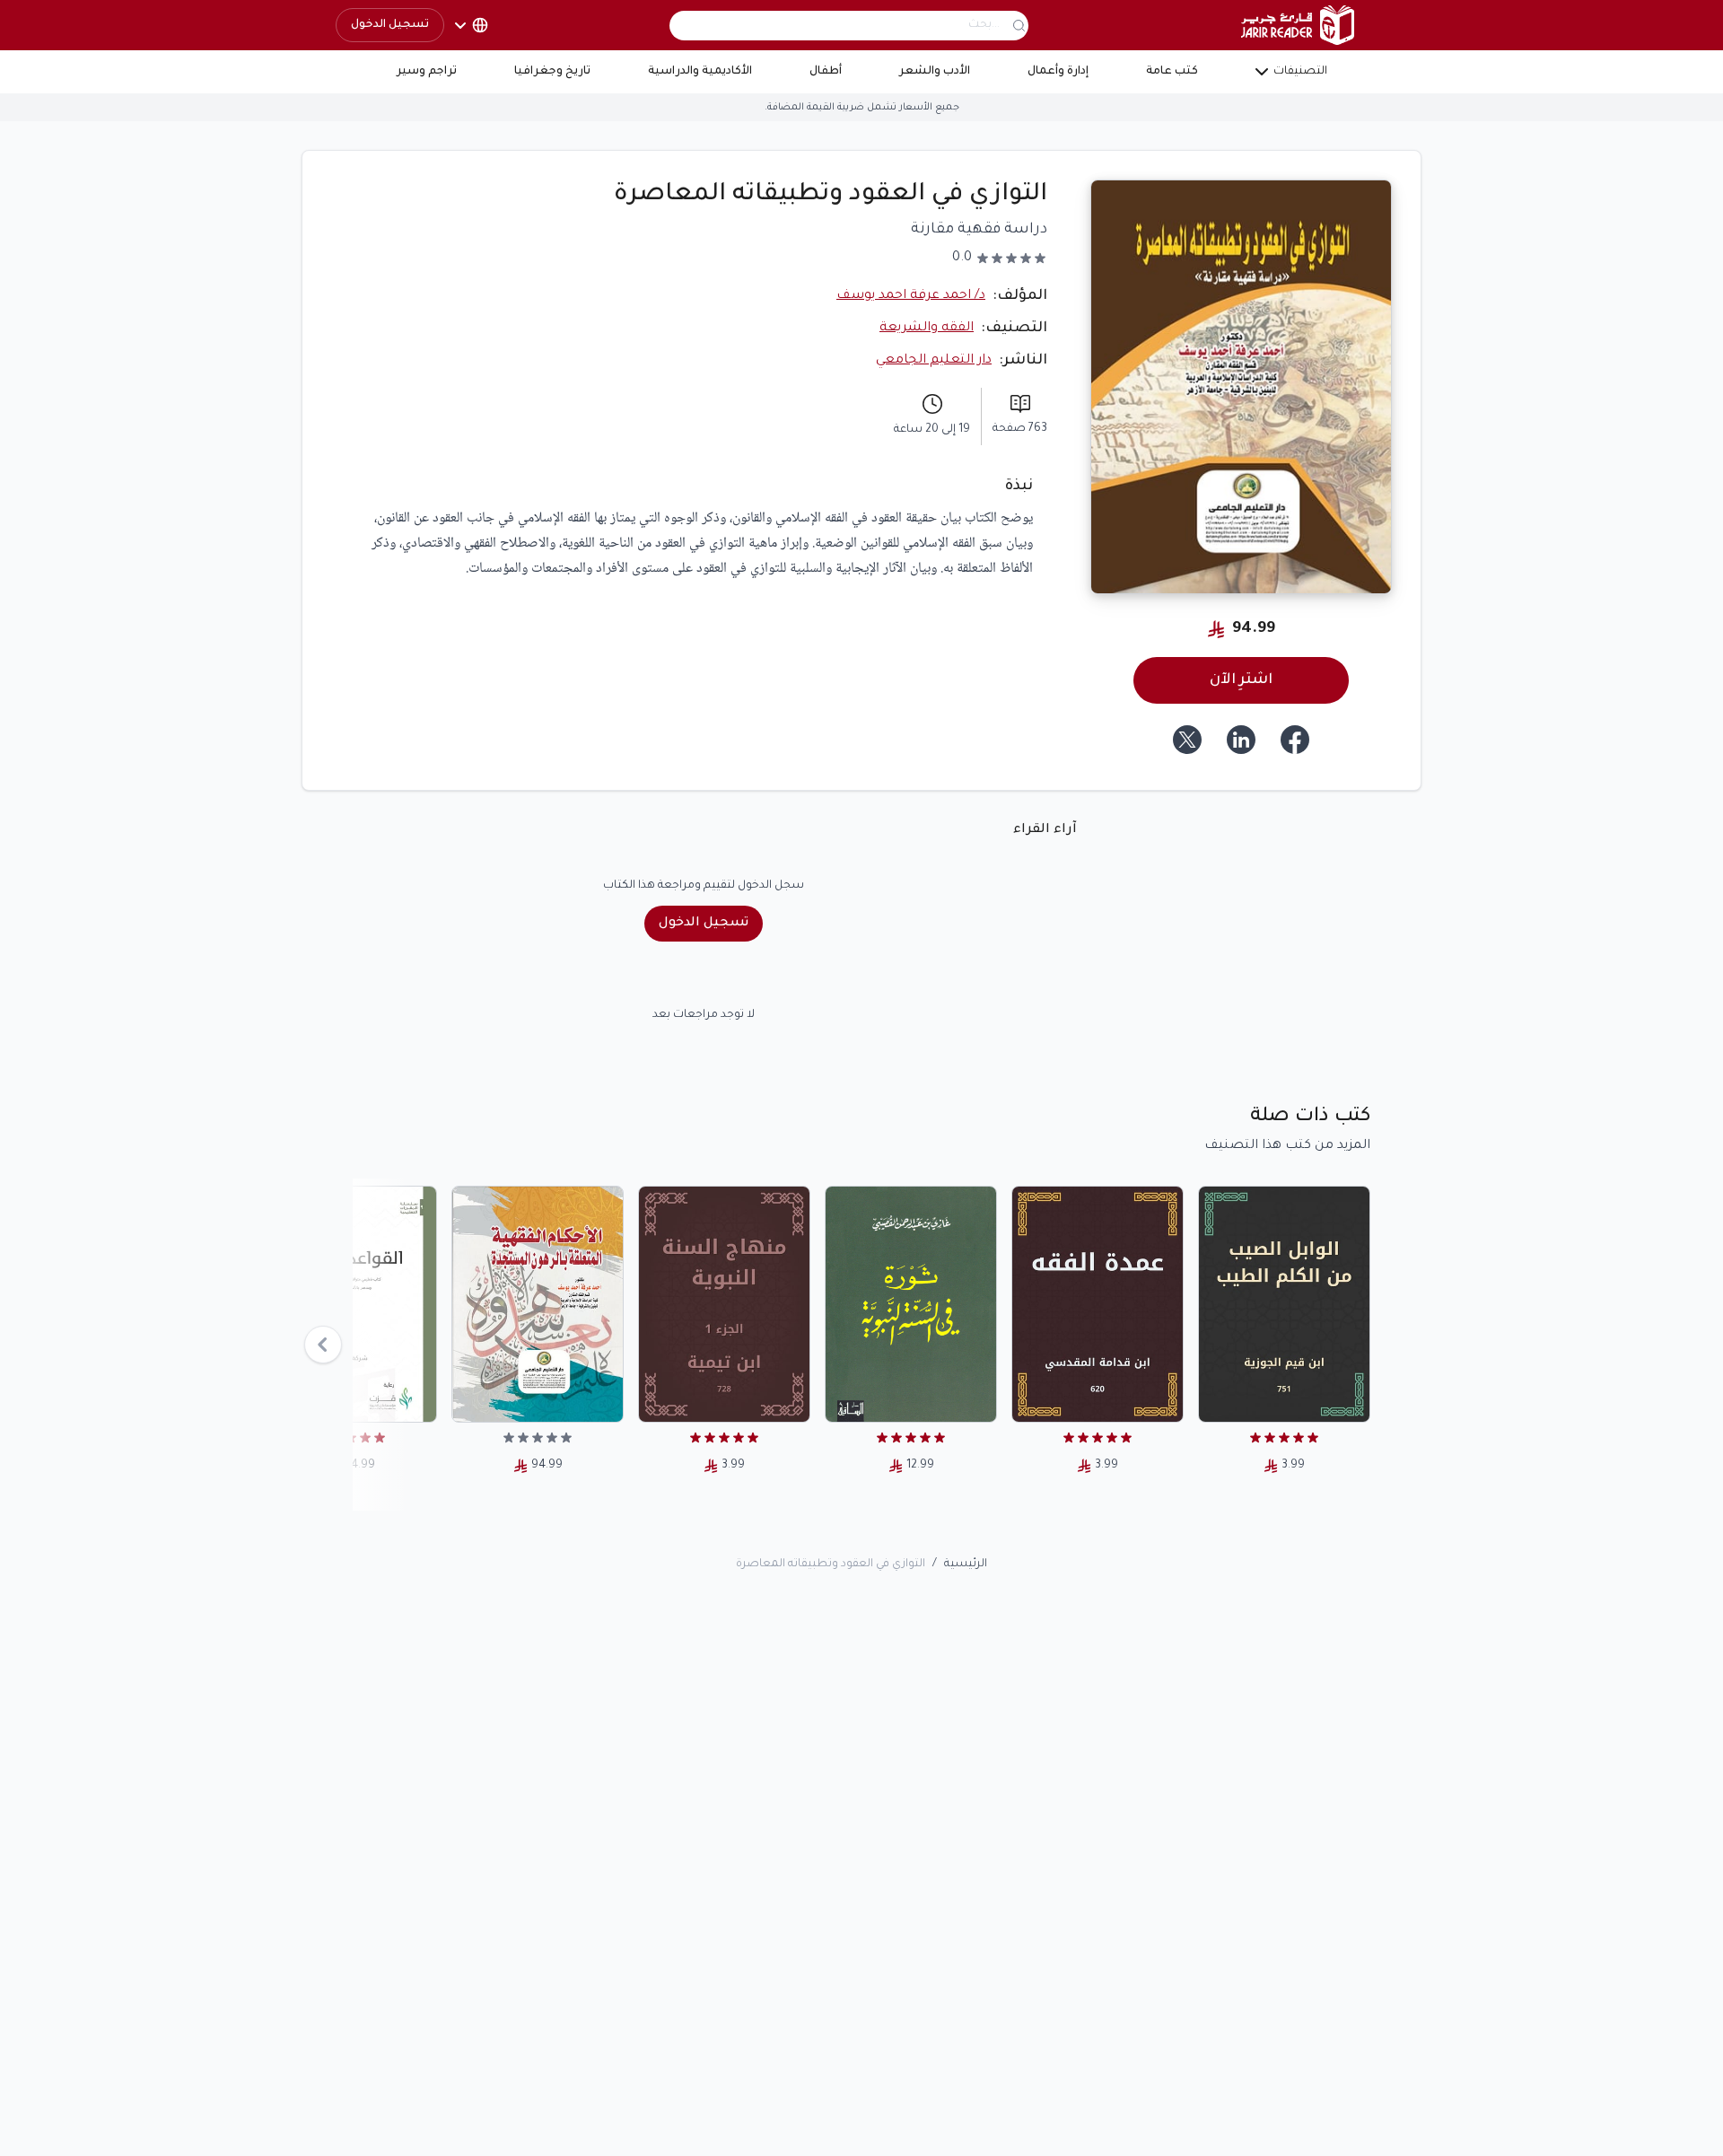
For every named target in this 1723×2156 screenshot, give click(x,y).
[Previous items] (323, 1345)
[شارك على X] (1187, 740)
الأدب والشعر (935, 72)
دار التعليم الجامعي (934, 361)
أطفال (826, 72)
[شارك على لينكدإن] (1241, 740)
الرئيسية (966, 1564)
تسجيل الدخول (390, 25)
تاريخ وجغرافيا (552, 72)
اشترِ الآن (1241, 680)
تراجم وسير (427, 72)
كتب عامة (1172, 72)
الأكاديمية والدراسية (700, 72)
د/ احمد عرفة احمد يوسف (911, 296)
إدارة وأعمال (1058, 72)
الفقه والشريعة (927, 329)
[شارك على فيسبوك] (1295, 740)
